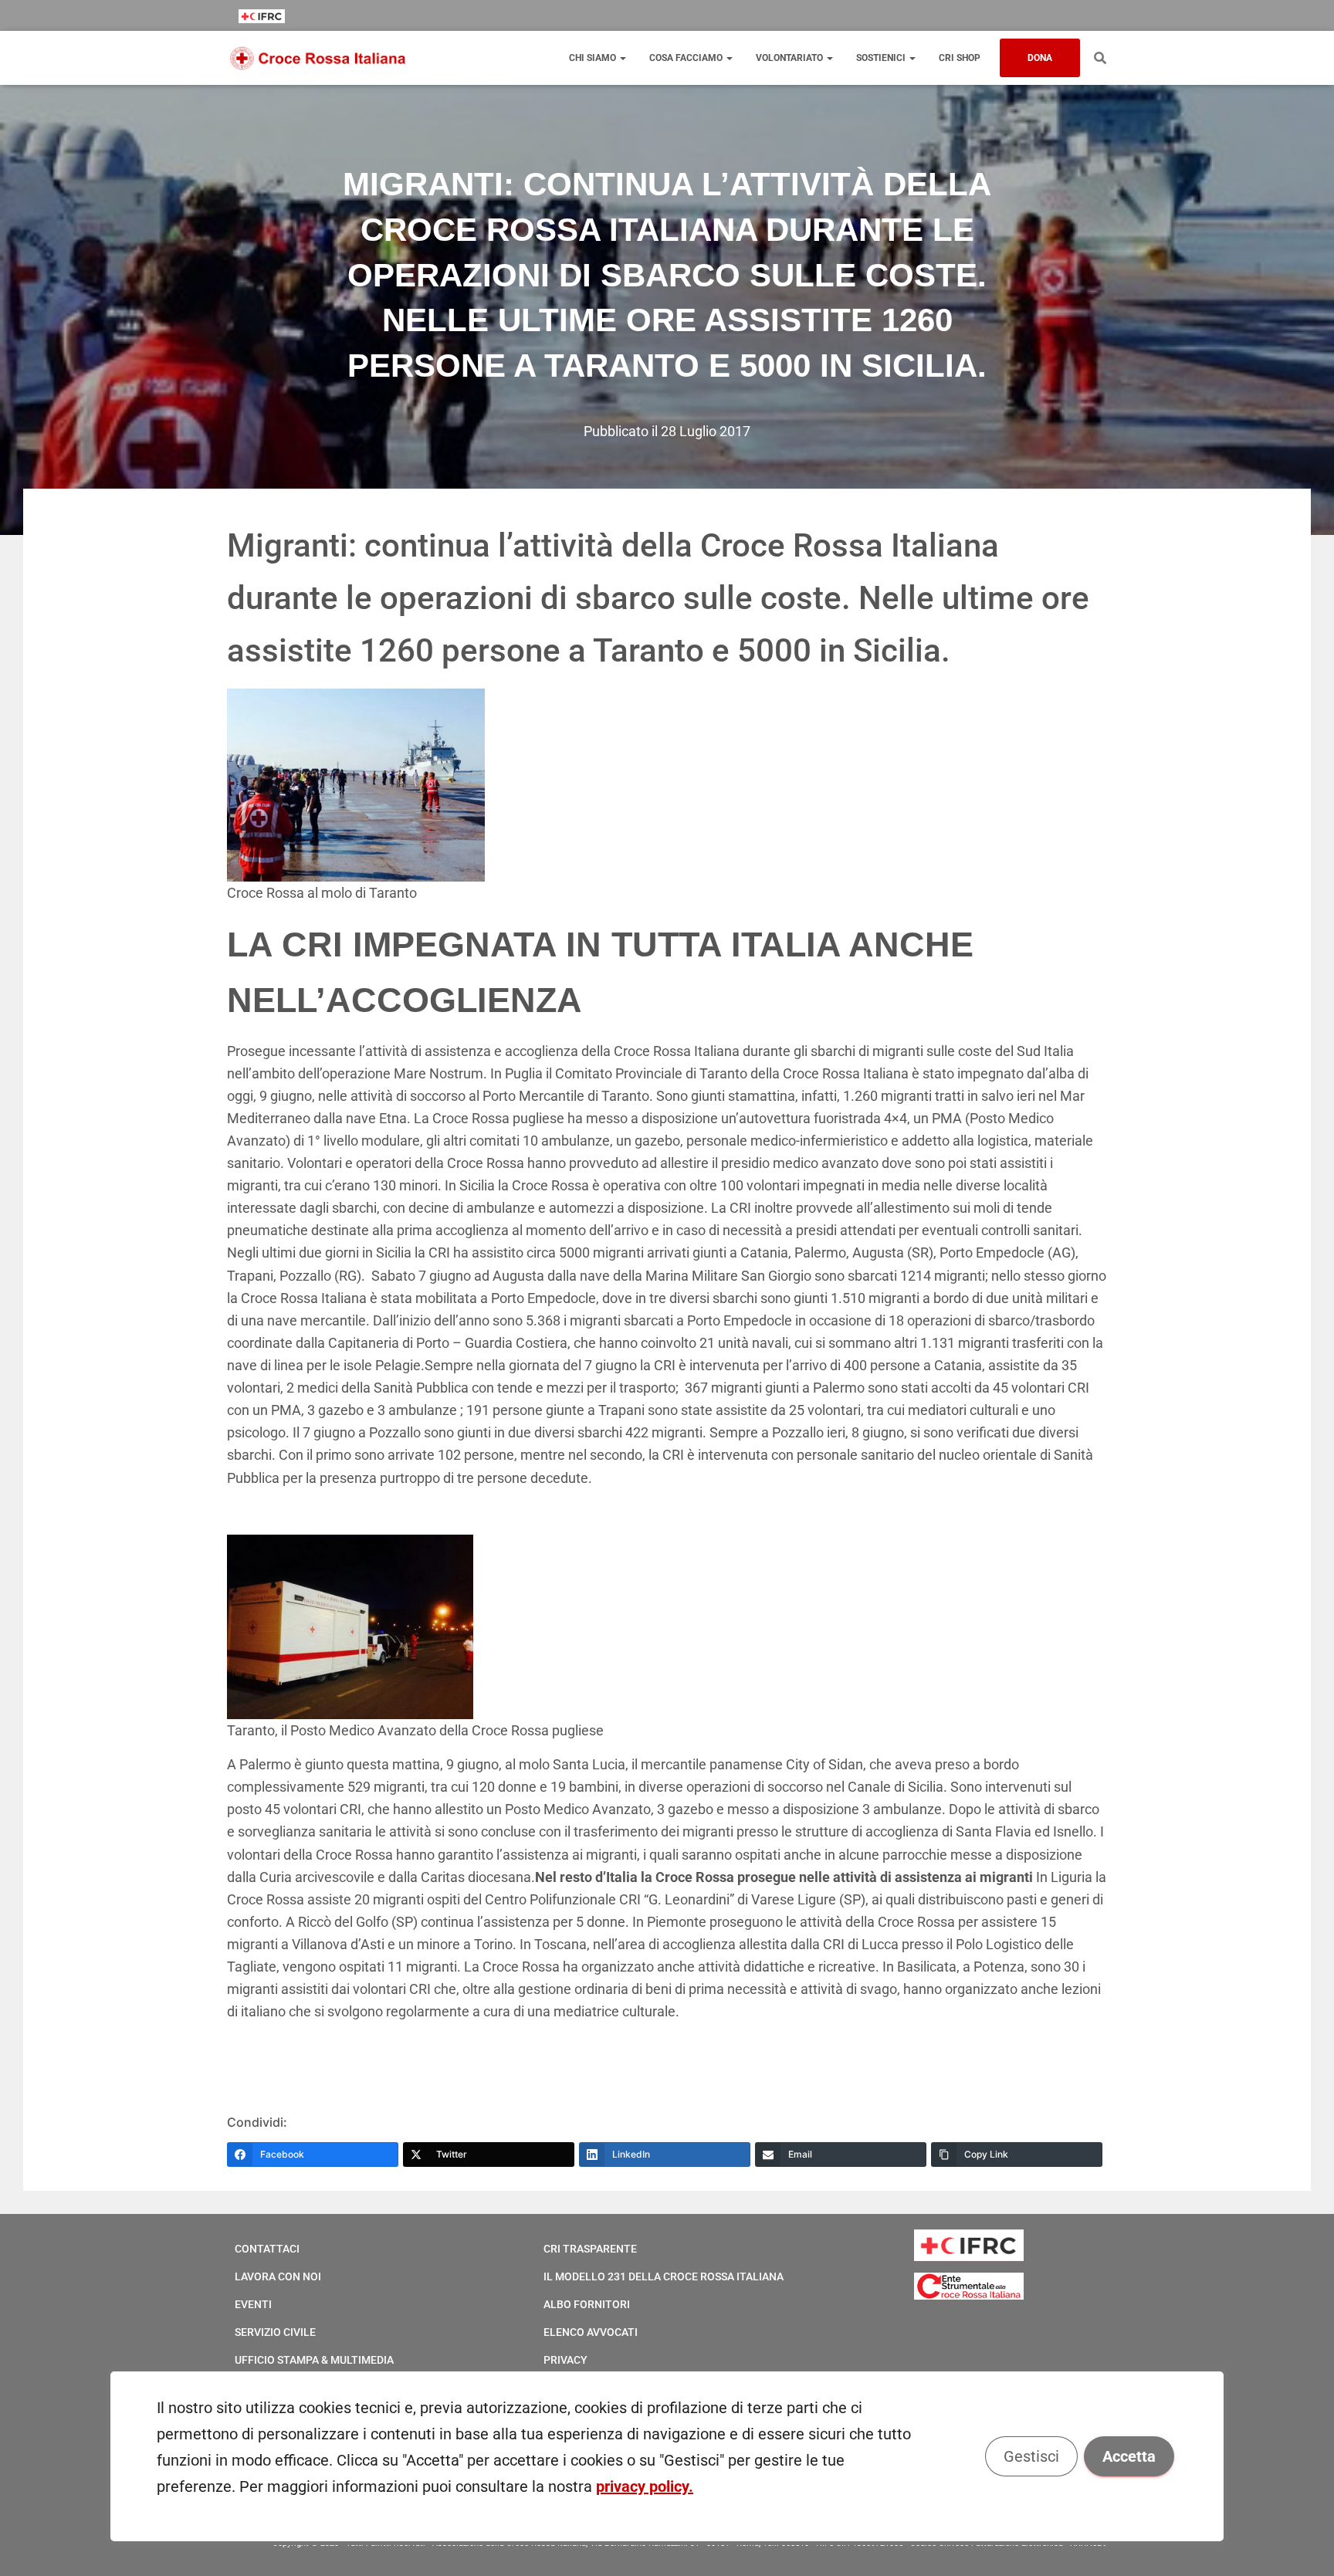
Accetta (1129, 2456)
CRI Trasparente (590, 2249)
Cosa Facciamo (687, 58)
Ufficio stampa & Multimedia (314, 2360)
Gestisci (1031, 2456)
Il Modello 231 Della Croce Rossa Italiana (664, 2276)
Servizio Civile (275, 2332)
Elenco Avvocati (591, 2332)
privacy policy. (645, 2486)
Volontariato (791, 58)
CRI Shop (960, 58)
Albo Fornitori (587, 2304)
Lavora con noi (278, 2276)
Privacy (565, 2360)
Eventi (253, 2304)
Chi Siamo (594, 58)
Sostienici (882, 58)
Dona (1040, 58)
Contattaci (267, 2249)
